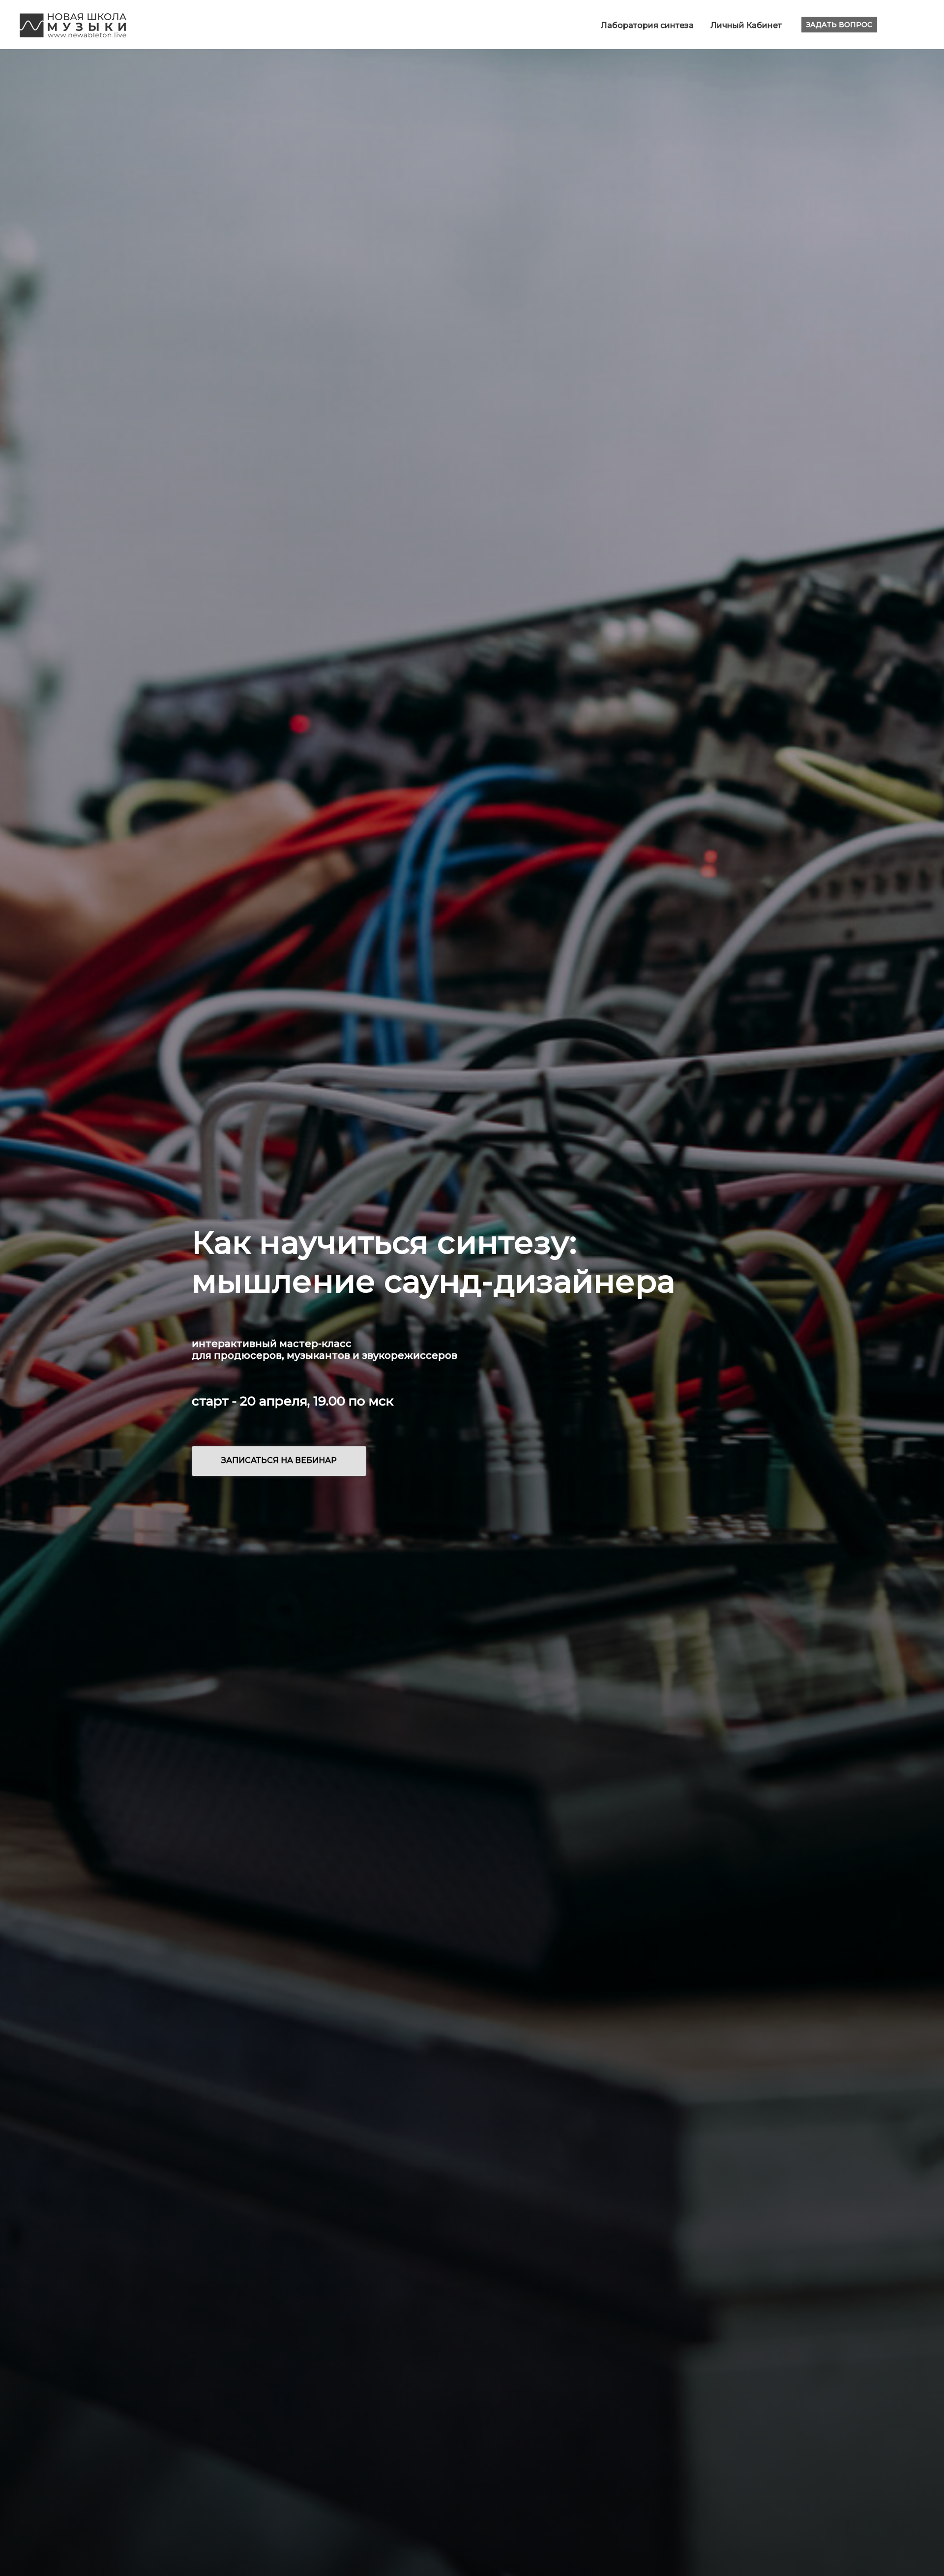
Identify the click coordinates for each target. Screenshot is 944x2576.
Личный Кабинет (746, 25)
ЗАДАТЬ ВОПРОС (839, 25)
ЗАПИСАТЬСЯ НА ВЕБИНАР (279, 1460)
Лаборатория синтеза (648, 25)
